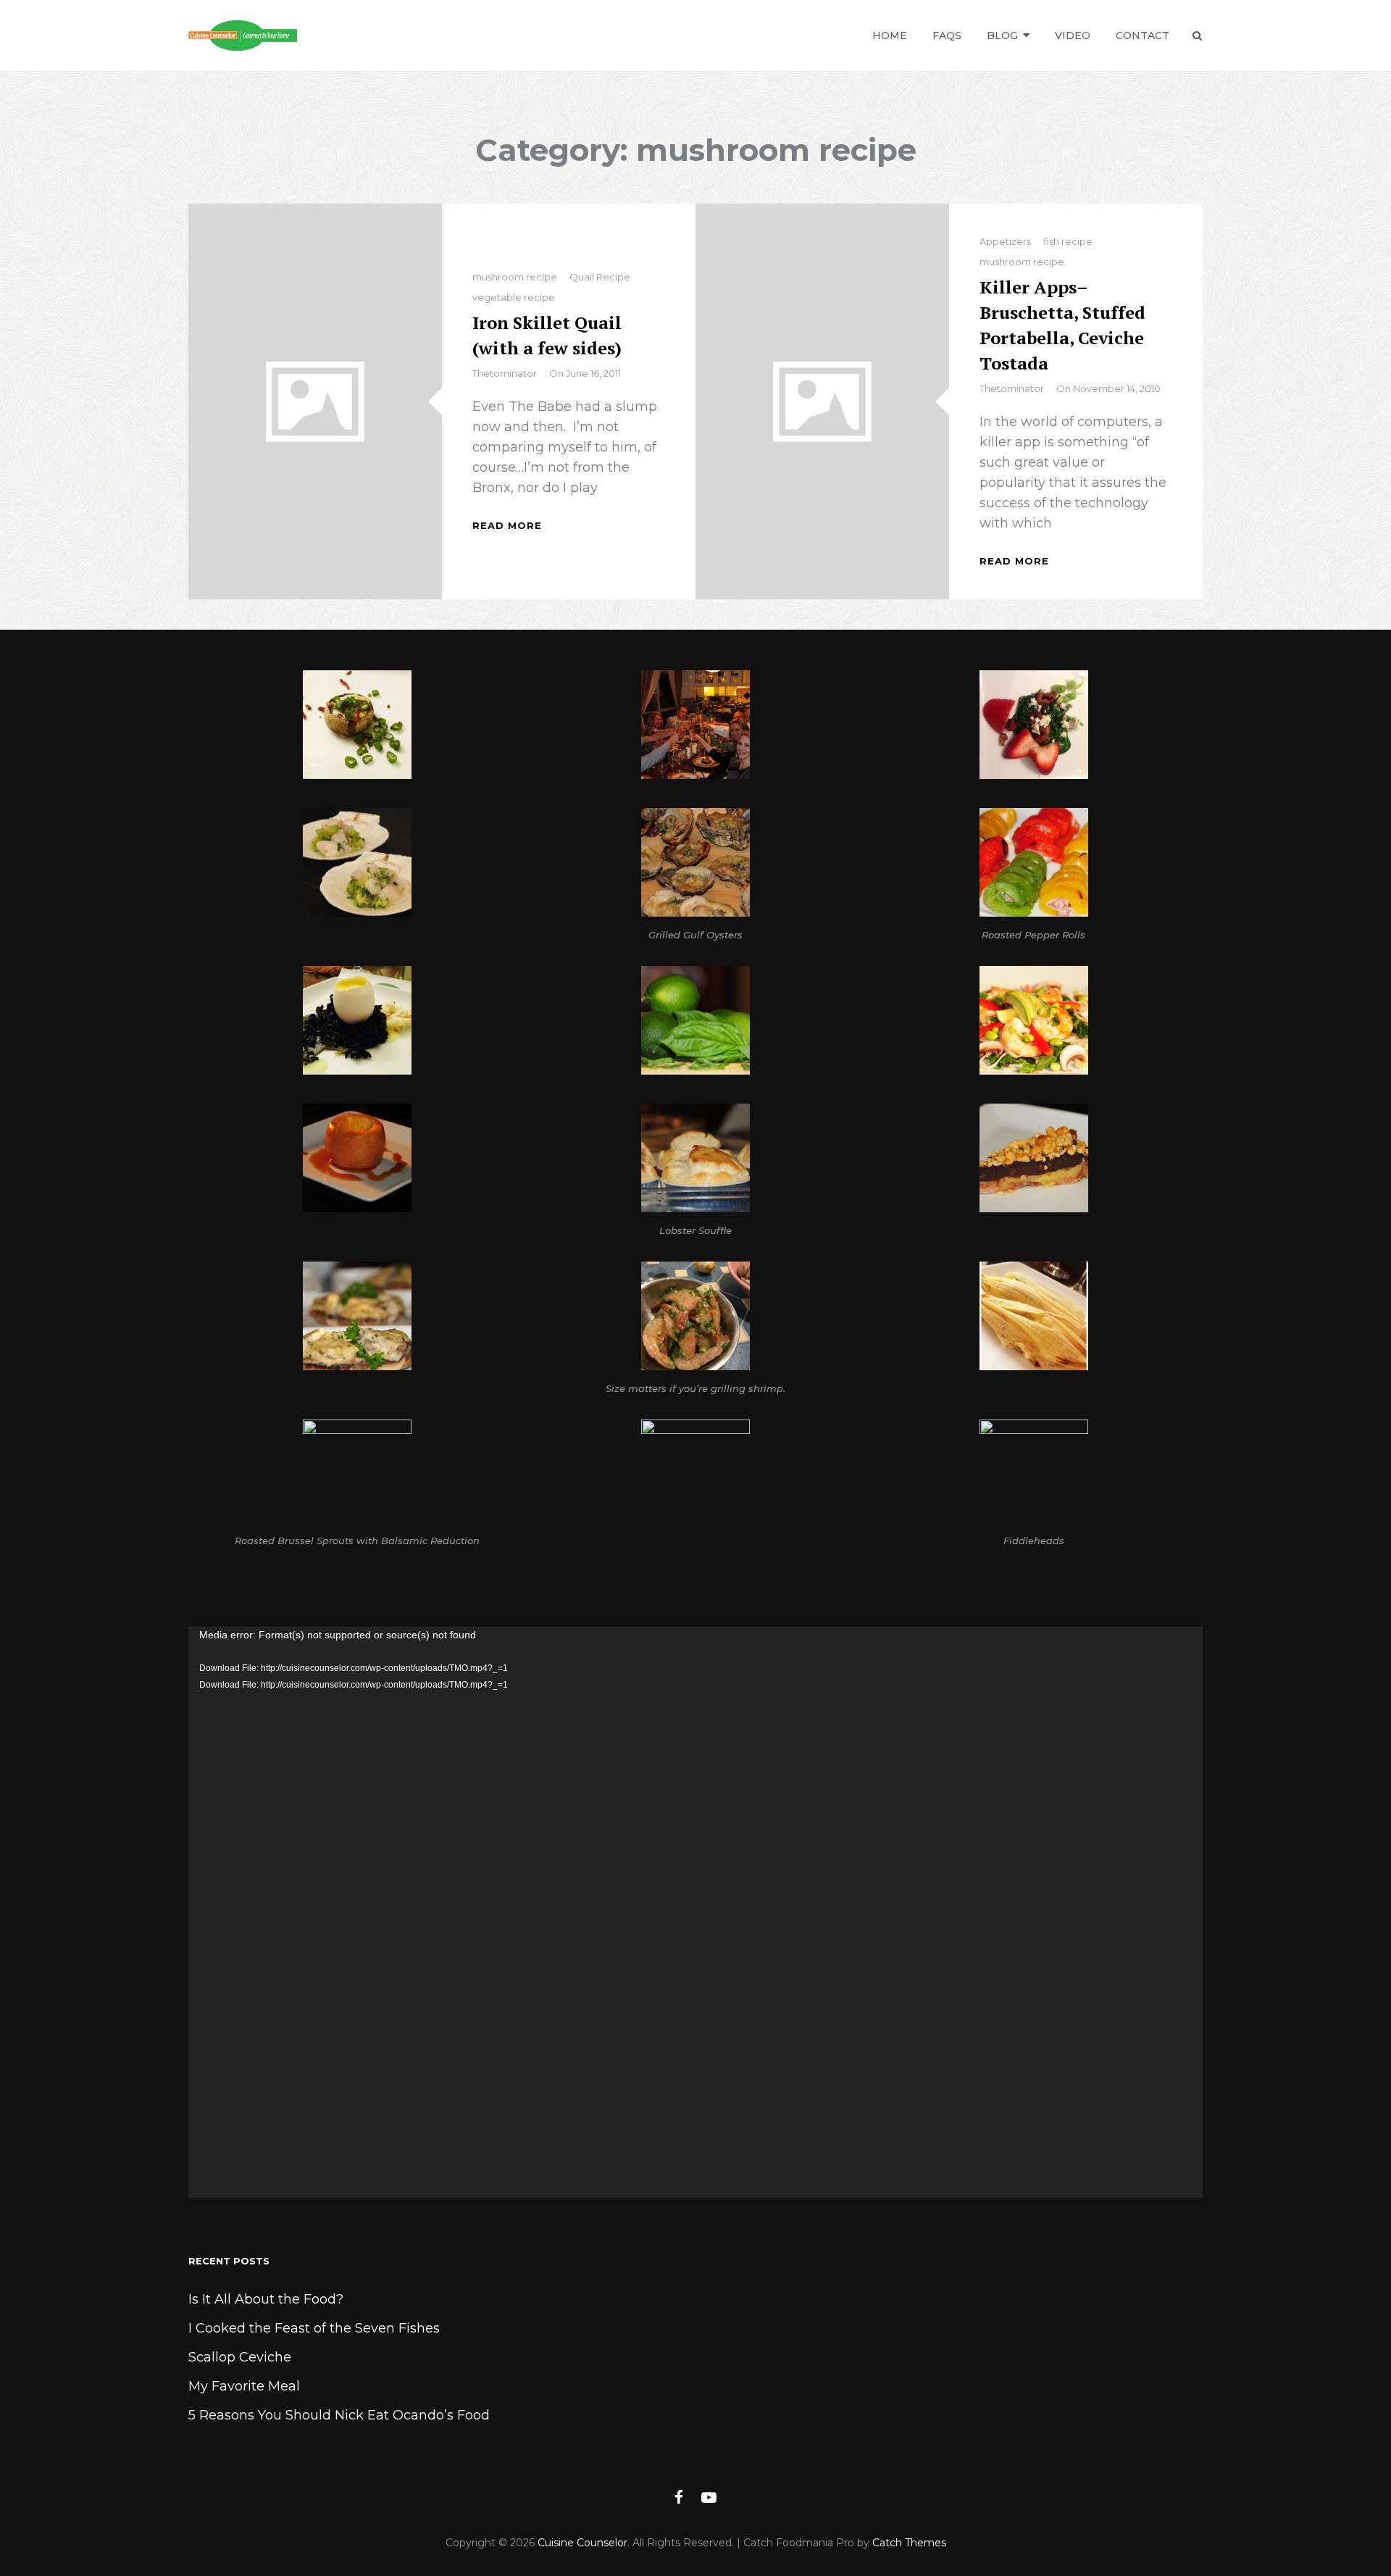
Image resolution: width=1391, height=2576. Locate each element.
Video (1073, 36)
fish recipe (1068, 241)
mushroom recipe (515, 277)
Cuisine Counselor (582, 2543)
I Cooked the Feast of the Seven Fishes (314, 2328)
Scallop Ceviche (240, 2357)
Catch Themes (909, 2543)
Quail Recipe (600, 277)
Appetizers (1005, 241)
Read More (507, 525)
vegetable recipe (514, 297)
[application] (695, 1912)
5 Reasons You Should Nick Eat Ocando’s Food (339, 2415)
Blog (1002, 36)
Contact (1143, 36)
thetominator (505, 373)
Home (890, 36)
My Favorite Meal (244, 2386)
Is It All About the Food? (266, 2299)
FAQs (947, 36)
